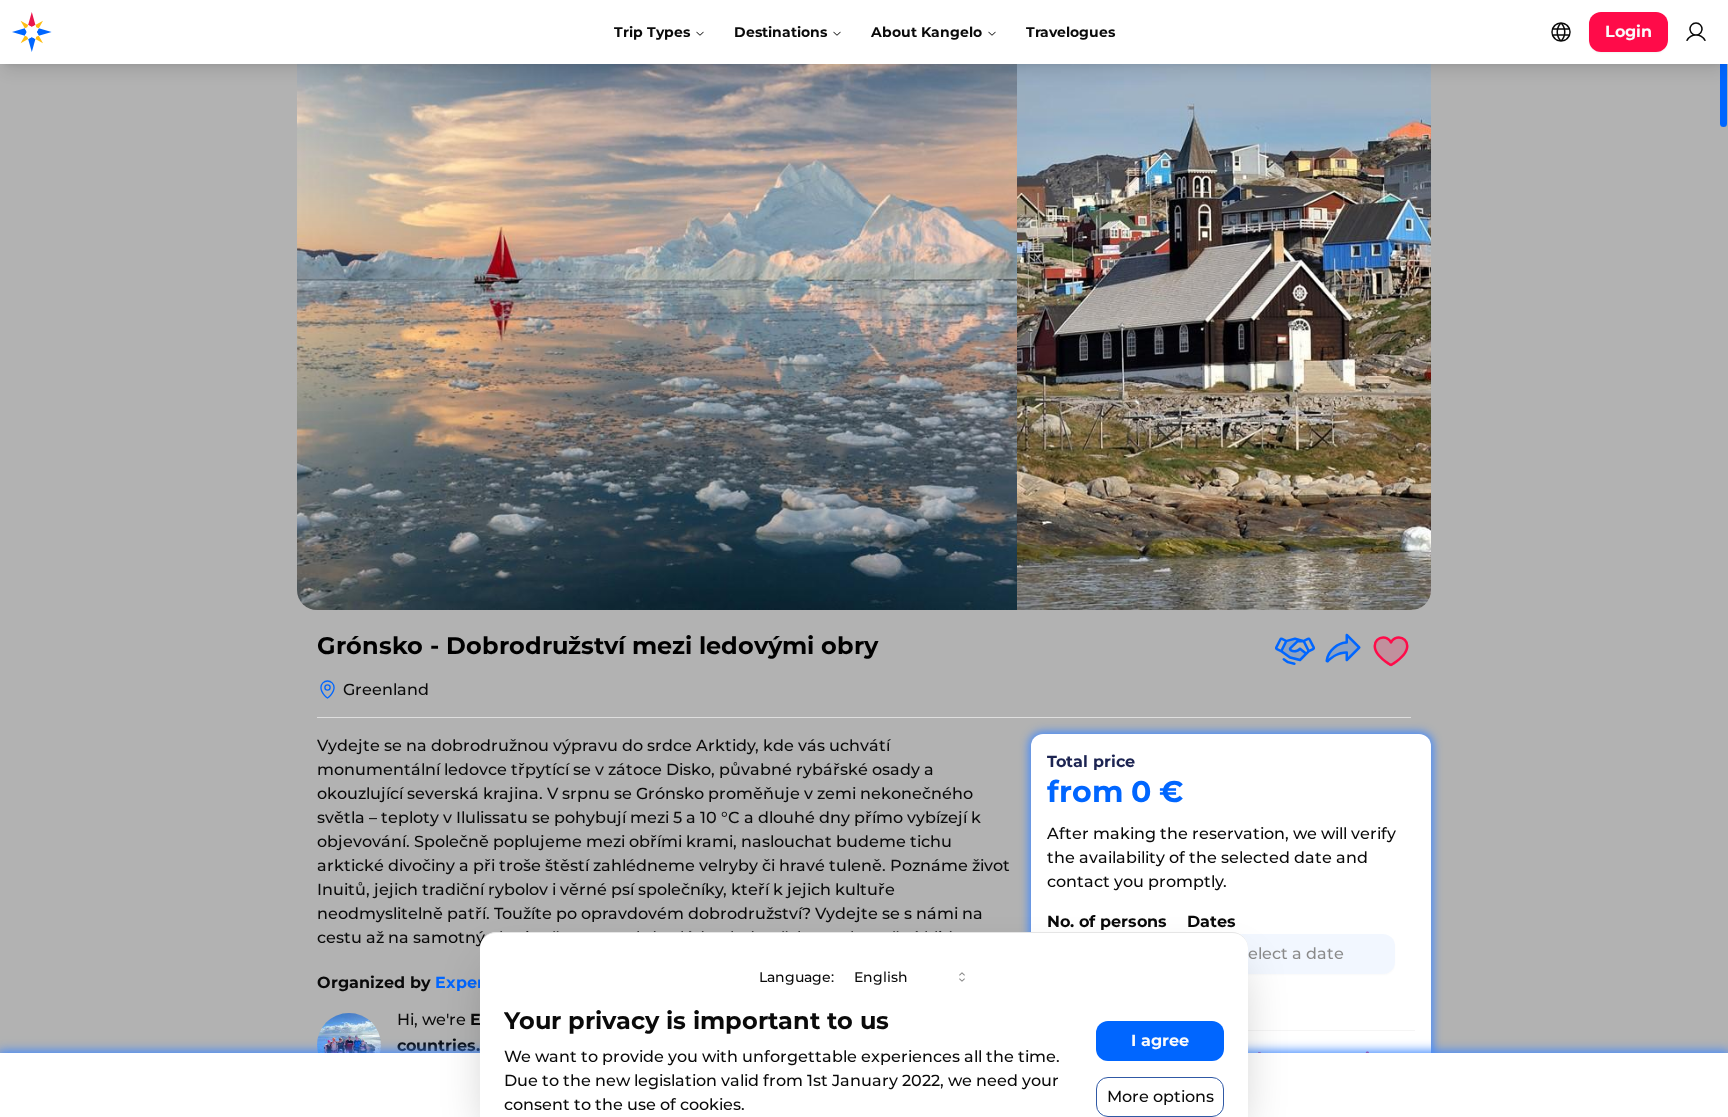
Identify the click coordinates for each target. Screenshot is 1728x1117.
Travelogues (1070, 32)
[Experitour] (349, 1045)
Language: (796, 977)
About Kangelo (926, 32)
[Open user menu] (1696, 32)
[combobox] (912, 977)
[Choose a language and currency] (1561, 32)
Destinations (780, 32)
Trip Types (652, 32)
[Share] (1343, 650)
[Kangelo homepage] (99, 32)
